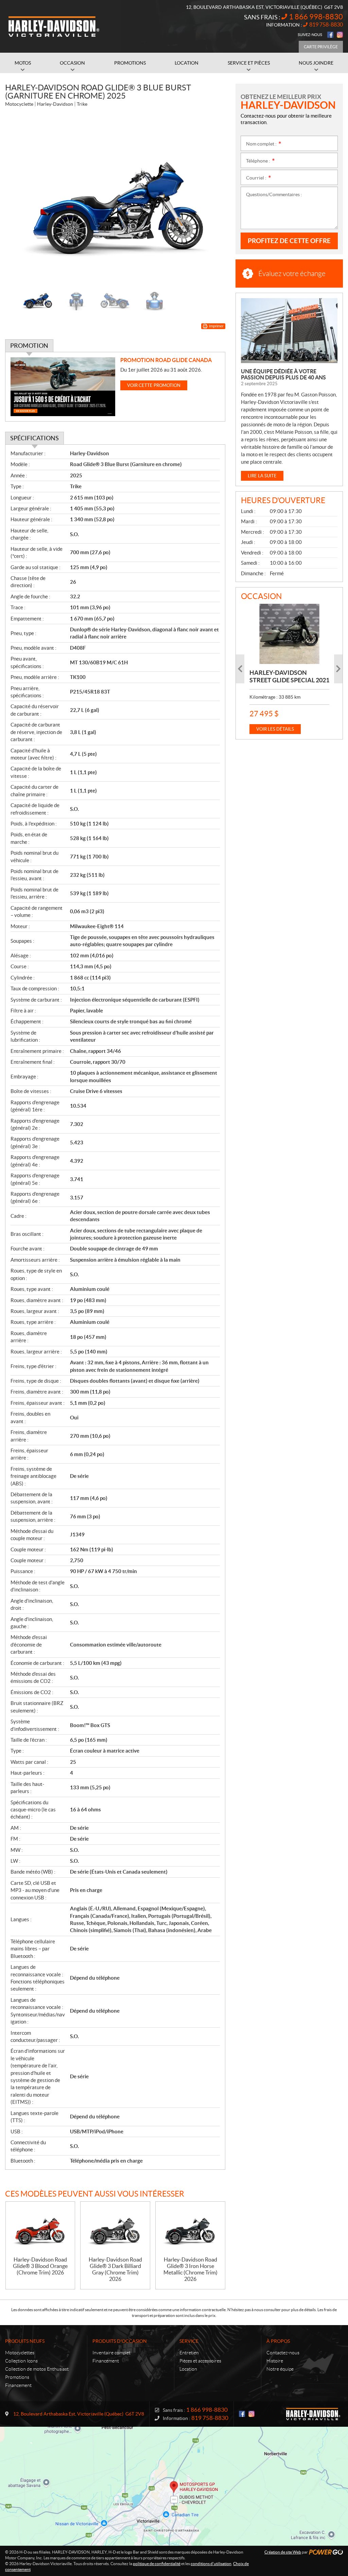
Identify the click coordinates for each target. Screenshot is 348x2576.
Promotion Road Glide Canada (166, 360)
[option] (115, 199)
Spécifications (34, 438)
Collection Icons (21, 2361)
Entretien (189, 2353)
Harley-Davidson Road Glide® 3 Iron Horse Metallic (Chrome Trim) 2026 (190, 2269)
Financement (18, 2385)
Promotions (17, 2377)
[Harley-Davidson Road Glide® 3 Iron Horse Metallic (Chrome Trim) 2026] (190, 2229)
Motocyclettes (20, 2353)
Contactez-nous (283, 2353)
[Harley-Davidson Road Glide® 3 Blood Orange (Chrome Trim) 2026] (40, 2229)
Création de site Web (283, 2552)
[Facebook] (330, 35)
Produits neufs (25, 2341)
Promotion (29, 346)
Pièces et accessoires (200, 2361)
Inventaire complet (111, 2353)
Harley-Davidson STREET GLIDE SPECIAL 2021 (289, 676)
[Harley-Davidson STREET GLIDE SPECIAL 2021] (289, 634)
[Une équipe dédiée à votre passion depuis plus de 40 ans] (289, 331)
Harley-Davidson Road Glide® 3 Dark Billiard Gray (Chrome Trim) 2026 (115, 2269)
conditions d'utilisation (211, 2564)
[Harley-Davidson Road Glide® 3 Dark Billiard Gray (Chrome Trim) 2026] (115, 2229)
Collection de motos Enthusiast (37, 2369)
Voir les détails (275, 729)
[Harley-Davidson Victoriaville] (54, 27)
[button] (19, 199)
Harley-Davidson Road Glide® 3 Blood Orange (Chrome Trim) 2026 (40, 2266)
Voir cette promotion (154, 385)
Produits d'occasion (120, 2341)
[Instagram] (340, 35)
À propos (278, 2341)
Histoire (275, 2361)
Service (189, 2341)
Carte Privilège (321, 47)
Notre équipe (280, 2369)
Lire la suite (262, 476)
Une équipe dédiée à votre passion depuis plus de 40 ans (283, 374)
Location (188, 2369)
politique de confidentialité (157, 2564)
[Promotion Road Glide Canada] (63, 387)
